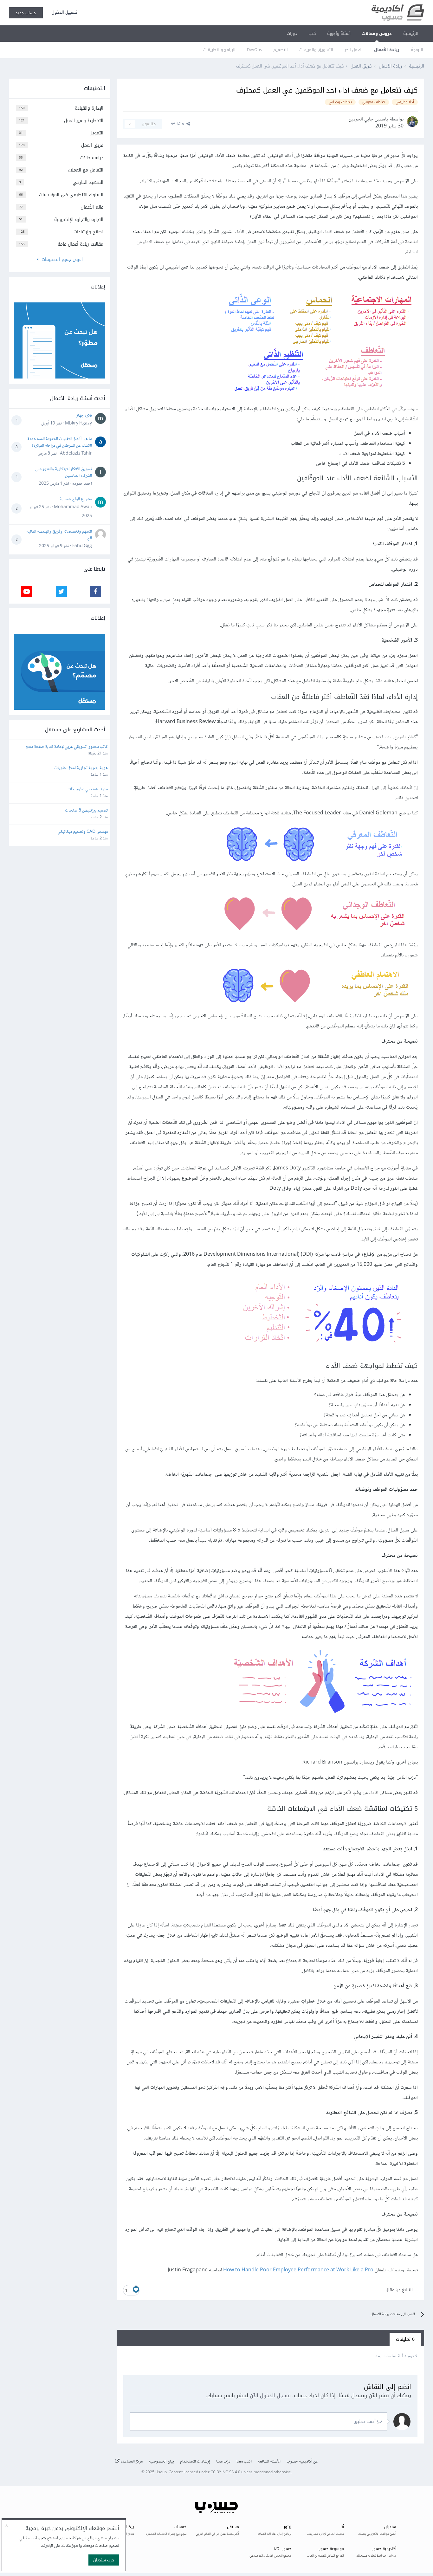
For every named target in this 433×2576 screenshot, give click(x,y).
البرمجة (417, 50)
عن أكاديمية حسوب (302, 2462)
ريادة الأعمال (387, 50)
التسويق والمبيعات (316, 50)
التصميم (281, 50)
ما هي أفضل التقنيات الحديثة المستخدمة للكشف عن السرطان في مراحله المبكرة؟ (60, 442)
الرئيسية (411, 33)
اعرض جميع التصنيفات (61, 259)
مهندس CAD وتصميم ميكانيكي (83, 832)
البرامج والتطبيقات (219, 50)
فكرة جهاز (84, 416)
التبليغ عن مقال (399, 2290)
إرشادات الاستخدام (195, 2462)
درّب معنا (223, 2462)
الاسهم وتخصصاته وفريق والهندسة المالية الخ (59, 535)
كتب (312, 33)
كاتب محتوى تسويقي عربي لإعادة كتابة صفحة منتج (67, 747)
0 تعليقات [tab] (405, 2339)
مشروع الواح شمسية (76, 499)
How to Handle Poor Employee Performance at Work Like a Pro (298, 2270)
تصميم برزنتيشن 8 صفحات (86, 811)
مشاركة (178, 124)
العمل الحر (354, 50)
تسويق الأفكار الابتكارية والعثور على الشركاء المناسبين (64, 472)
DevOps (254, 50)
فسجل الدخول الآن (270, 2395)
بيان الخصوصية (161, 2462)
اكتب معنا (244, 2462)
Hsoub (161, 2472)
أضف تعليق (365, 2421)
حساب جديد (26, 13)
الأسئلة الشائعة (269, 2462)
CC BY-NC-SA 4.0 (225, 2472)
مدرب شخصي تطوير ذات (88, 790)
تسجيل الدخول (63, 12)
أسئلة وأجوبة (339, 33)
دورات (292, 33)
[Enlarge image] (318, 345)
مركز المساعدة (131, 2462)
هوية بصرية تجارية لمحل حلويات (81, 768)
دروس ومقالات (377, 33)
